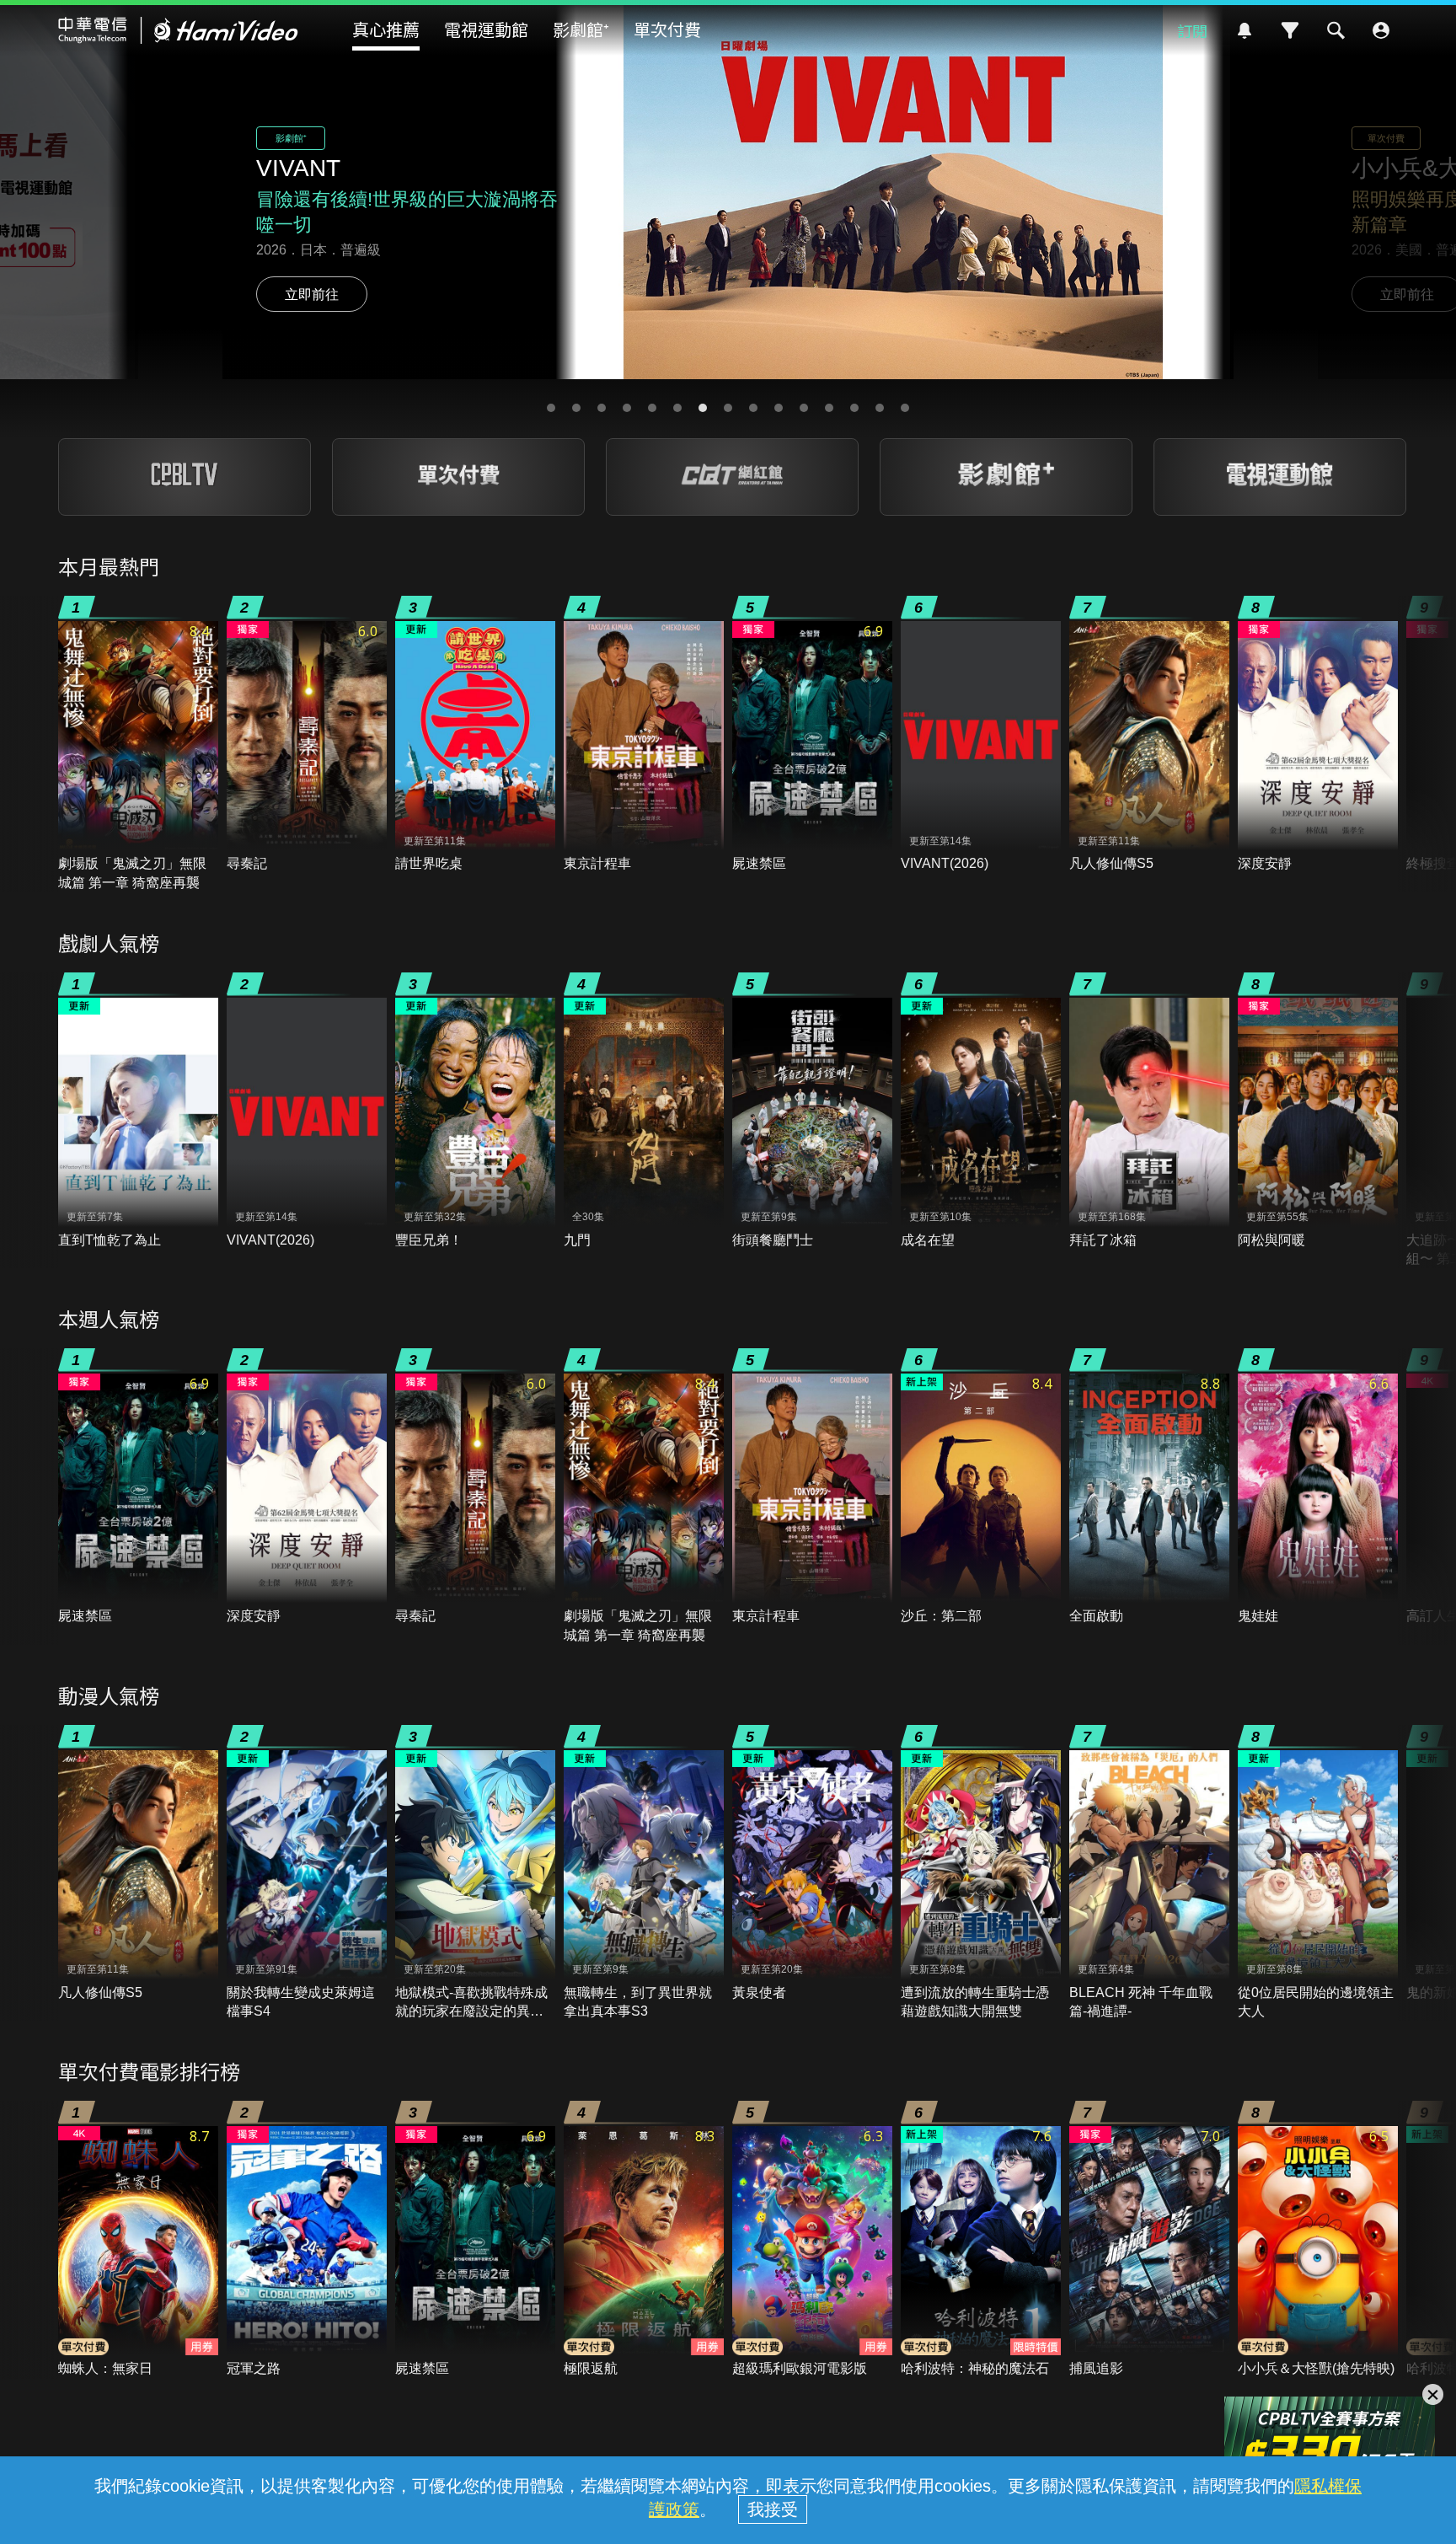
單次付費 (667, 29)
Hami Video (178, 30)
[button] (551, 408)
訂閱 (1192, 30)
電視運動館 (486, 29)
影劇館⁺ (581, 29)
